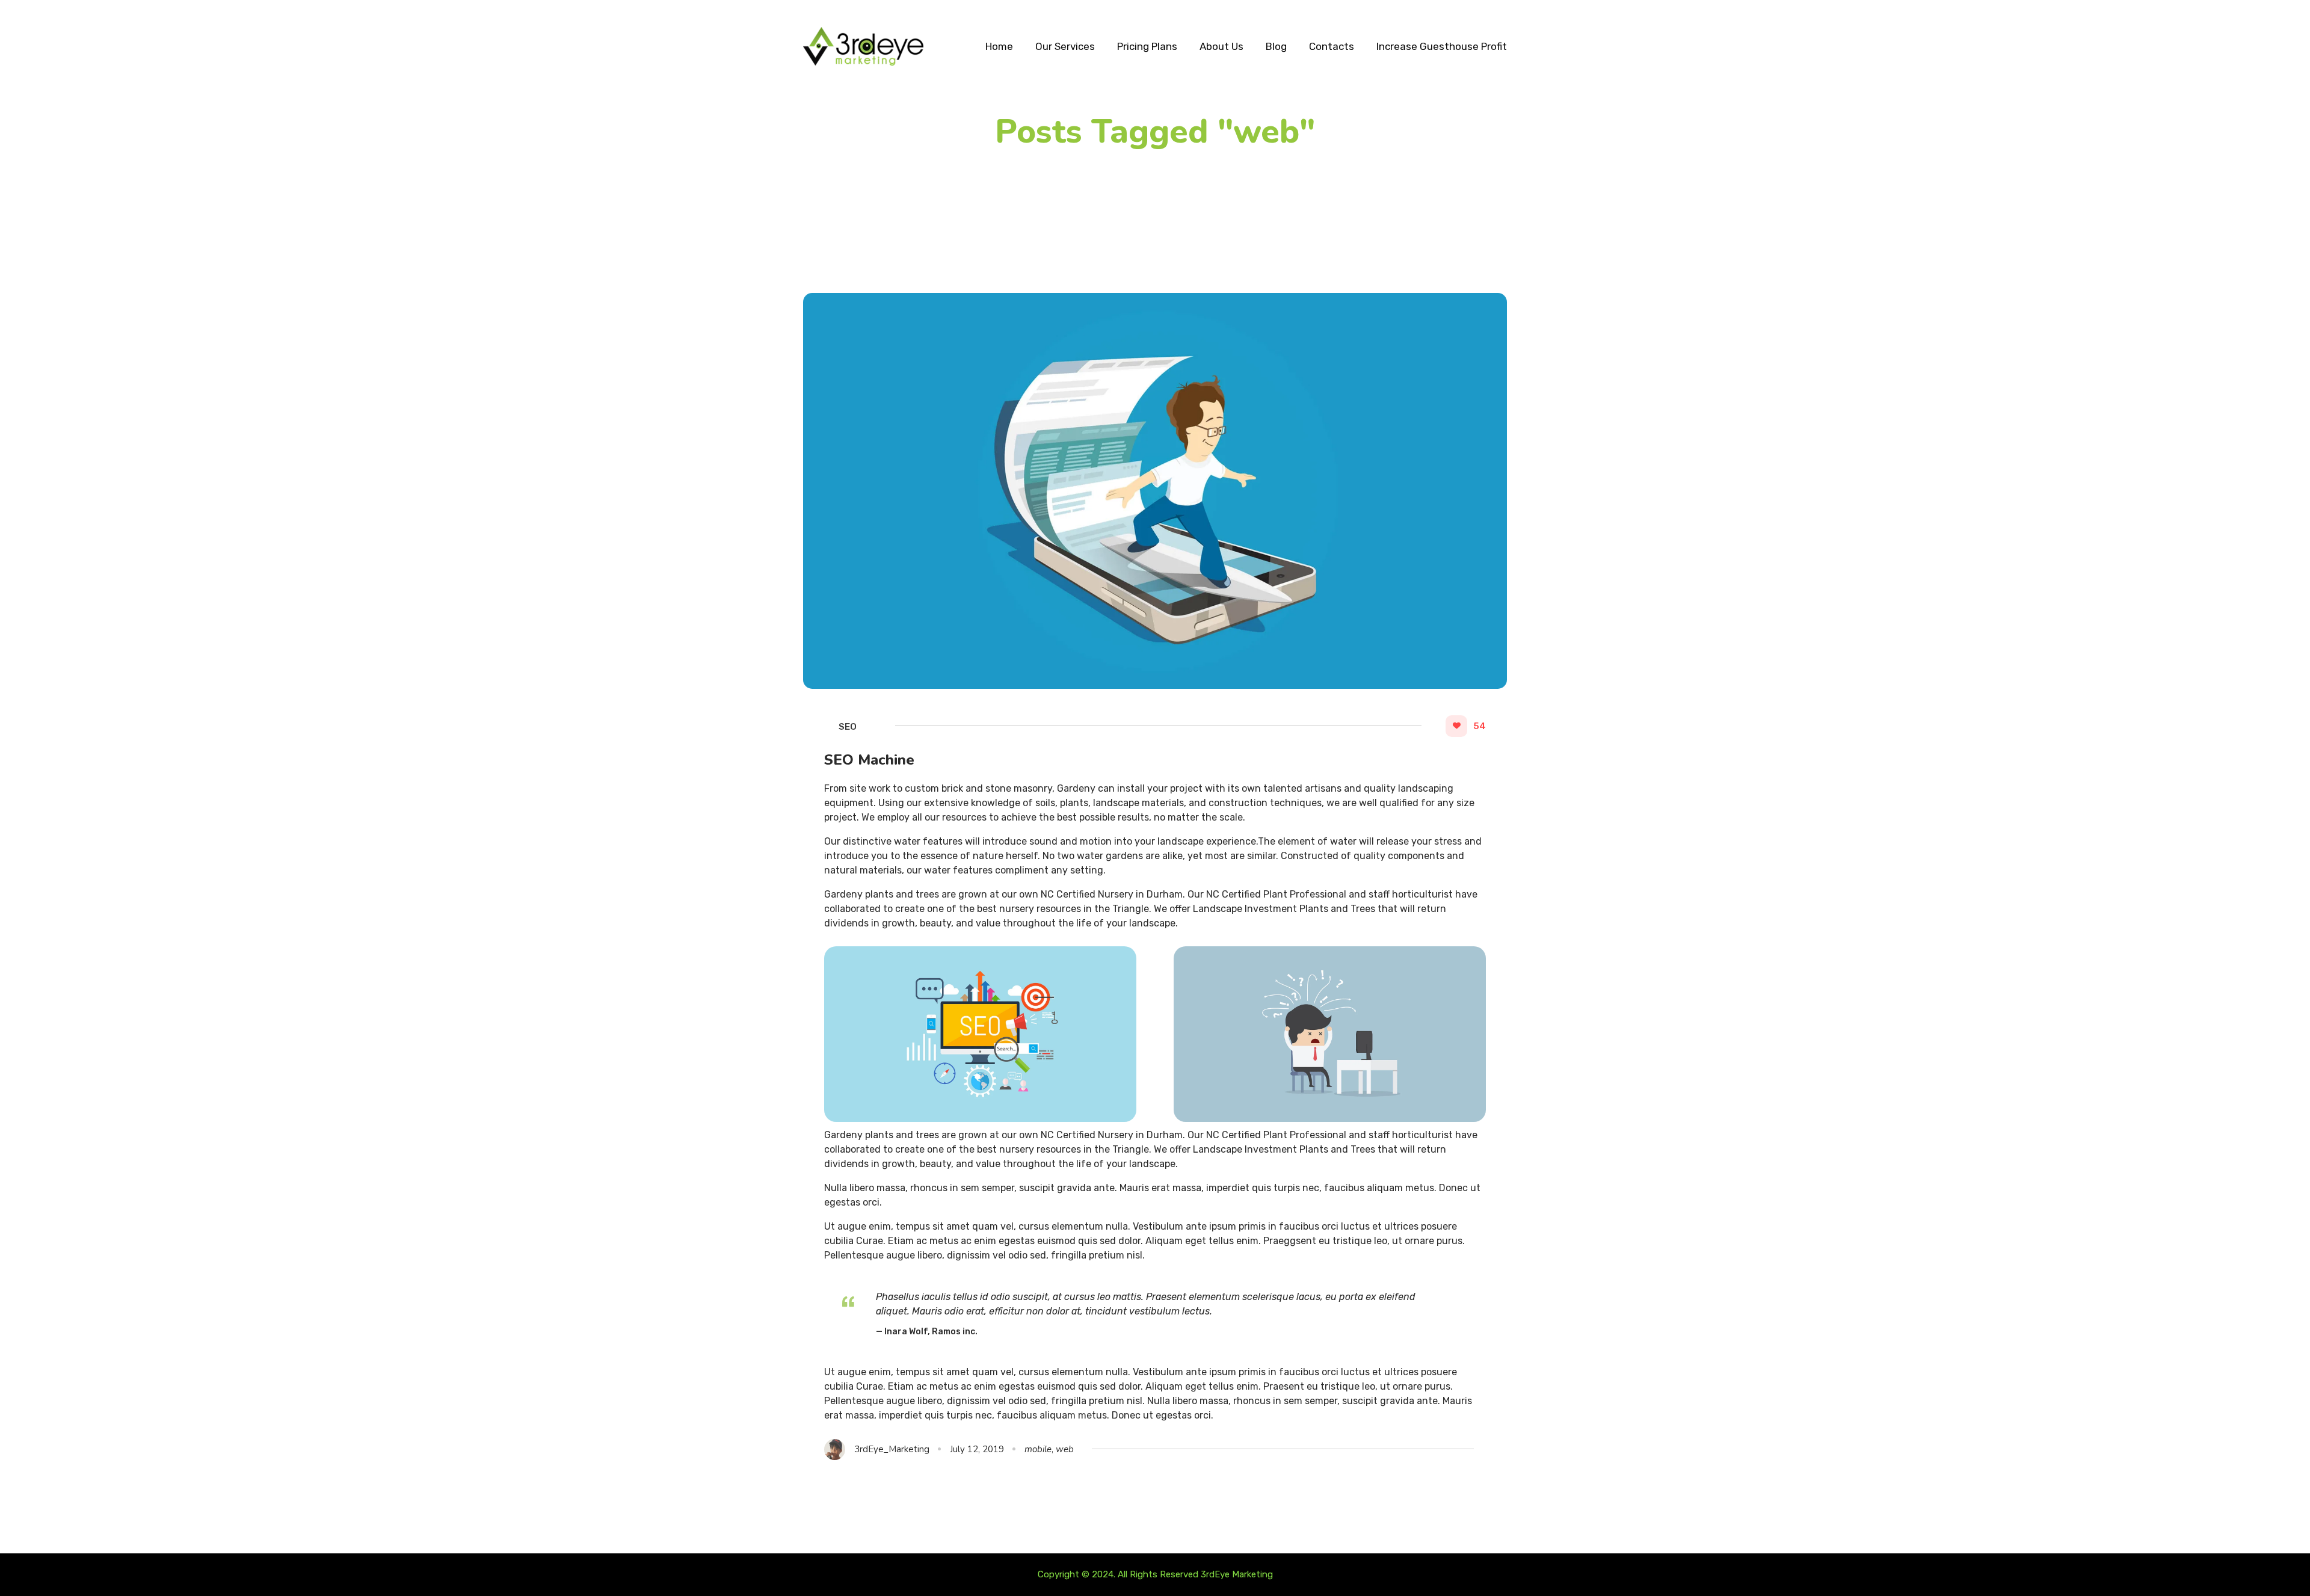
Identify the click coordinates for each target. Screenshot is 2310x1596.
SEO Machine (869, 760)
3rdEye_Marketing (892, 1449)
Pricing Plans (1147, 46)
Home (999, 46)
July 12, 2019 (977, 1449)
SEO (848, 727)
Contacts (1332, 46)
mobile (1038, 1449)
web (1065, 1449)
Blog (1276, 46)
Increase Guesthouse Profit (1442, 46)
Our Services (1065, 46)
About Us (1221, 46)
